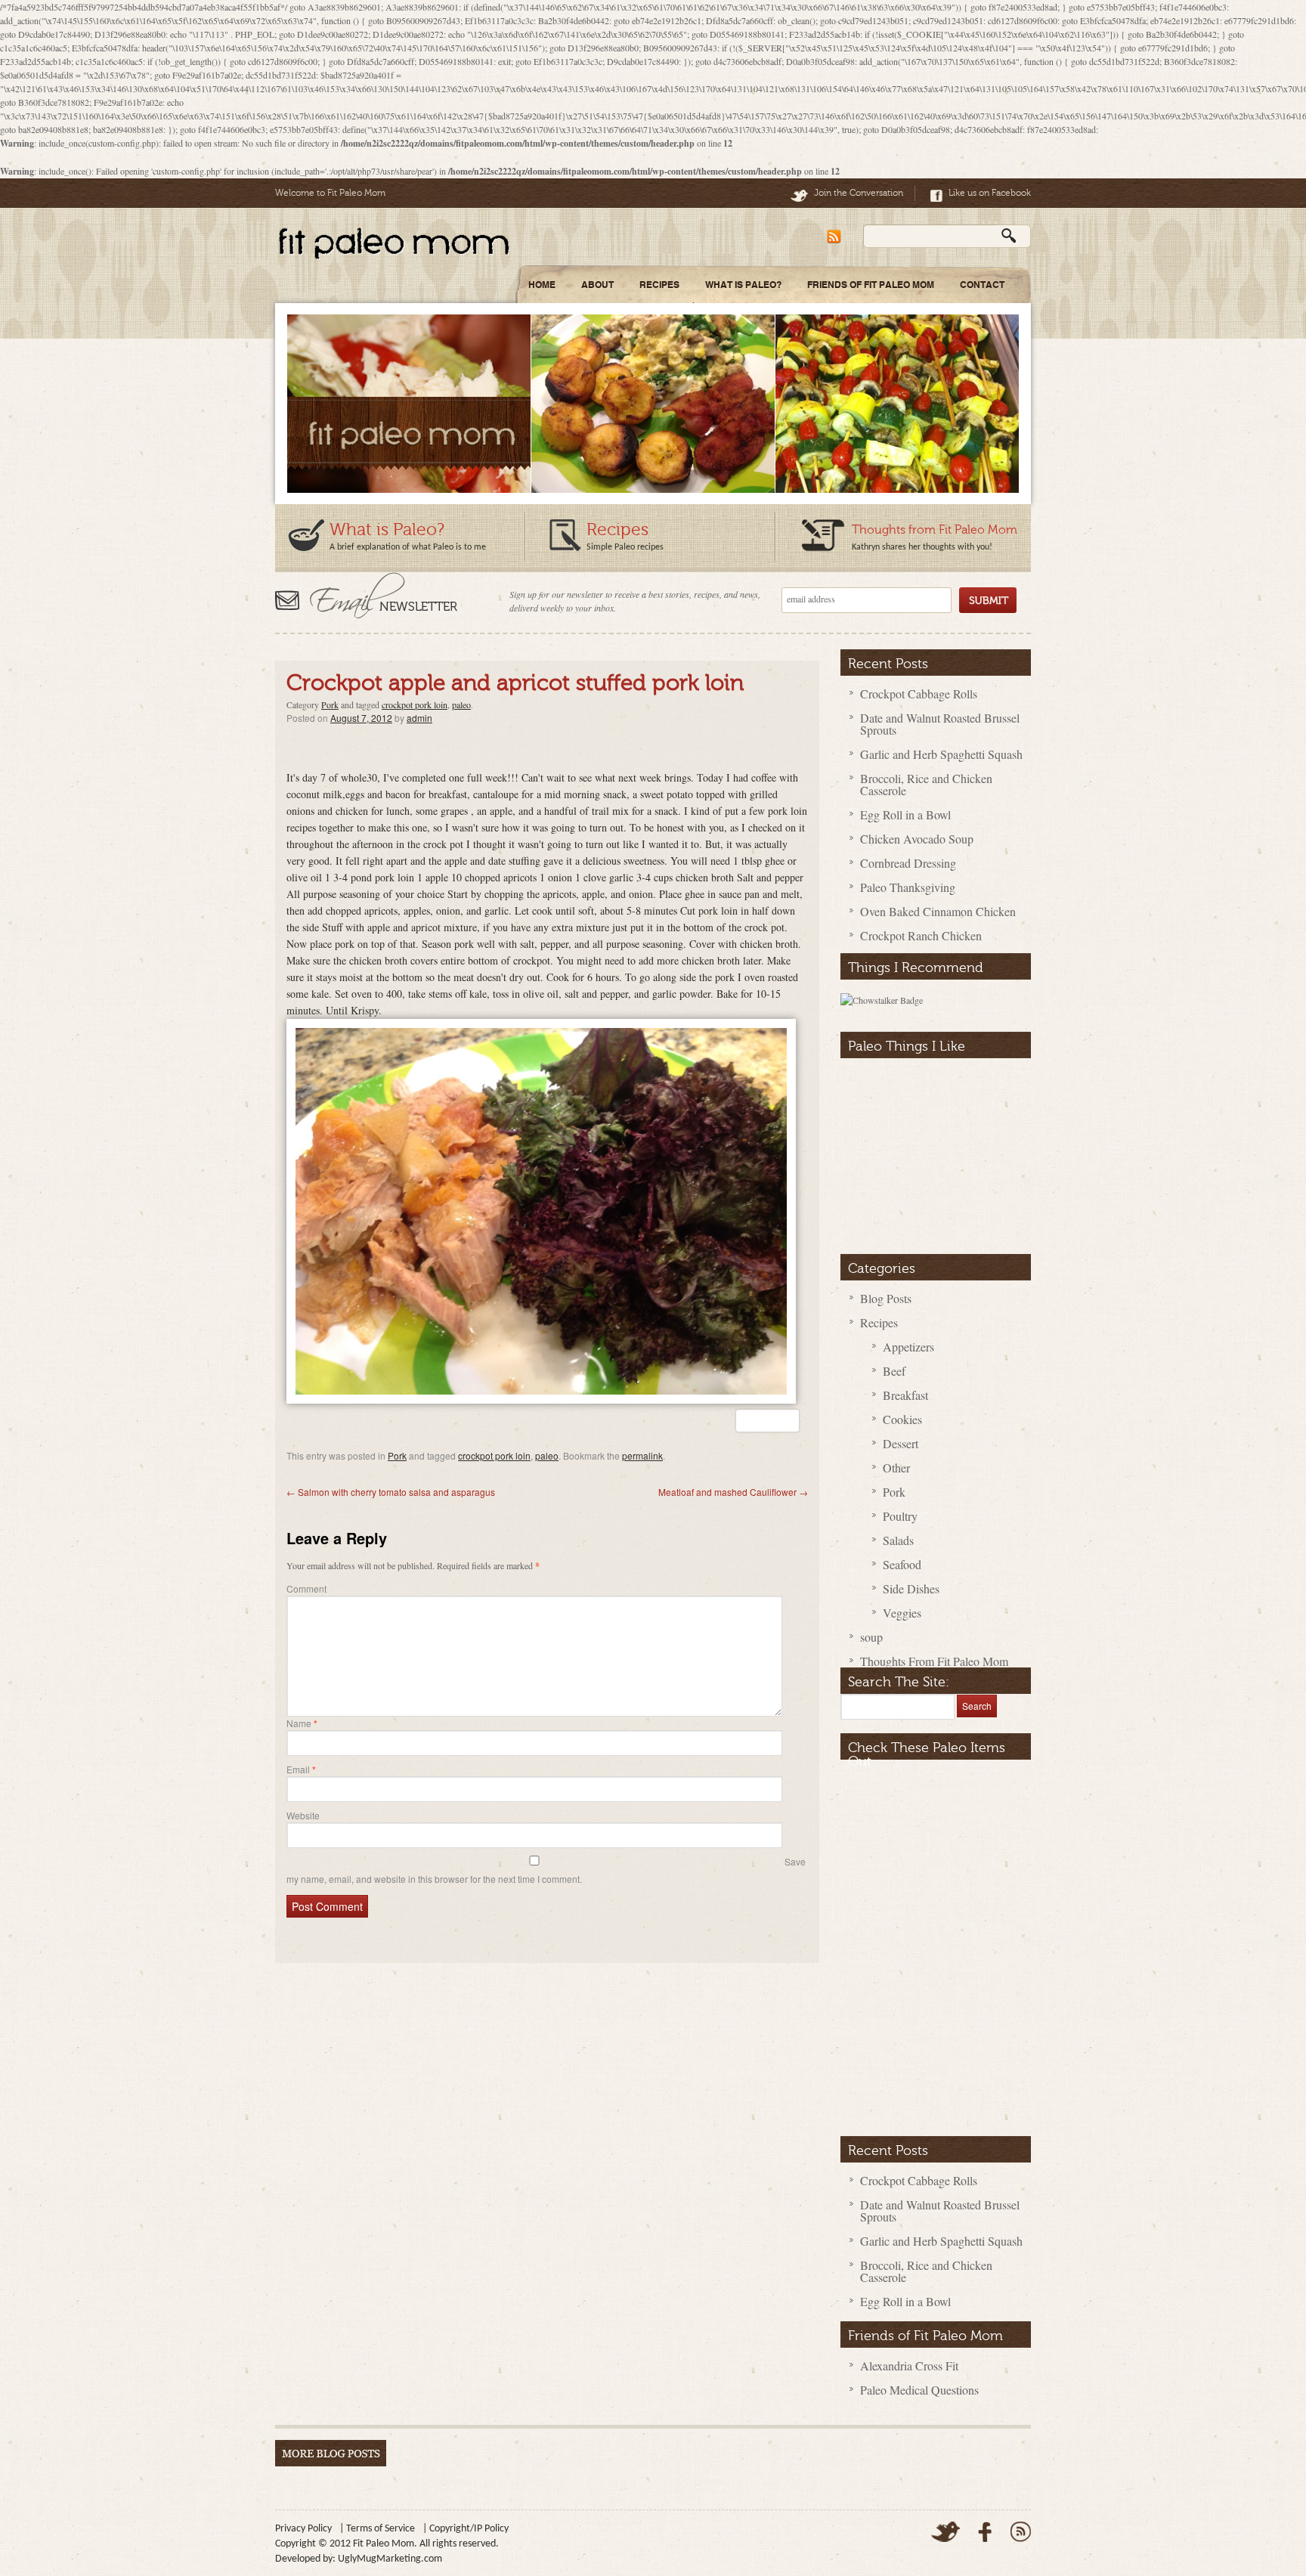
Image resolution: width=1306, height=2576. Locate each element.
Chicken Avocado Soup (917, 839)
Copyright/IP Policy (469, 2529)
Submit (988, 600)
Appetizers (908, 1347)
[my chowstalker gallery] (882, 1000)
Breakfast (905, 1395)
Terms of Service (381, 2529)
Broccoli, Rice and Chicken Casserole (926, 784)
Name (302, 1723)
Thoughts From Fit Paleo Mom (934, 1661)
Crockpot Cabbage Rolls (919, 694)
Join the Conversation (859, 193)
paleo (461, 704)
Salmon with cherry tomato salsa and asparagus (391, 1492)
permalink (642, 1455)
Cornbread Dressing (908, 863)
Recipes (617, 529)
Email (301, 1769)
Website (303, 1815)
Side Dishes (911, 1588)
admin (419, 718)
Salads (898, 1540)
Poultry (900, 1516)
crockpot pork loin (415, 704)
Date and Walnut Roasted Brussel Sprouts (940, 724)
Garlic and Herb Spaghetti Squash (941, 754)
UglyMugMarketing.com (390, 2559)
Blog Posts (886, 1298)
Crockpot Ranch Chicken (921, 935)
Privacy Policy (303, 2529)
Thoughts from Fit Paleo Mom (935, 530)
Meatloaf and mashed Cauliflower (733, 1492)
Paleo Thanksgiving (908, 887)
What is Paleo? (387, 529)
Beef (894, 1371)
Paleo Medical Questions (919, 2390)
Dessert (901, 1443)
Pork (330, 704)
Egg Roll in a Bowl (905, 814)
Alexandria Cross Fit (909, 2365)
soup (871, 1637)
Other (896, 1468)
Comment (306, 1588)
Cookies (902, 1419)
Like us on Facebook (990, 193)
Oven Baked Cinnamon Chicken (938, 911)
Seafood (902, 1564)
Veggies (902, 1613)
